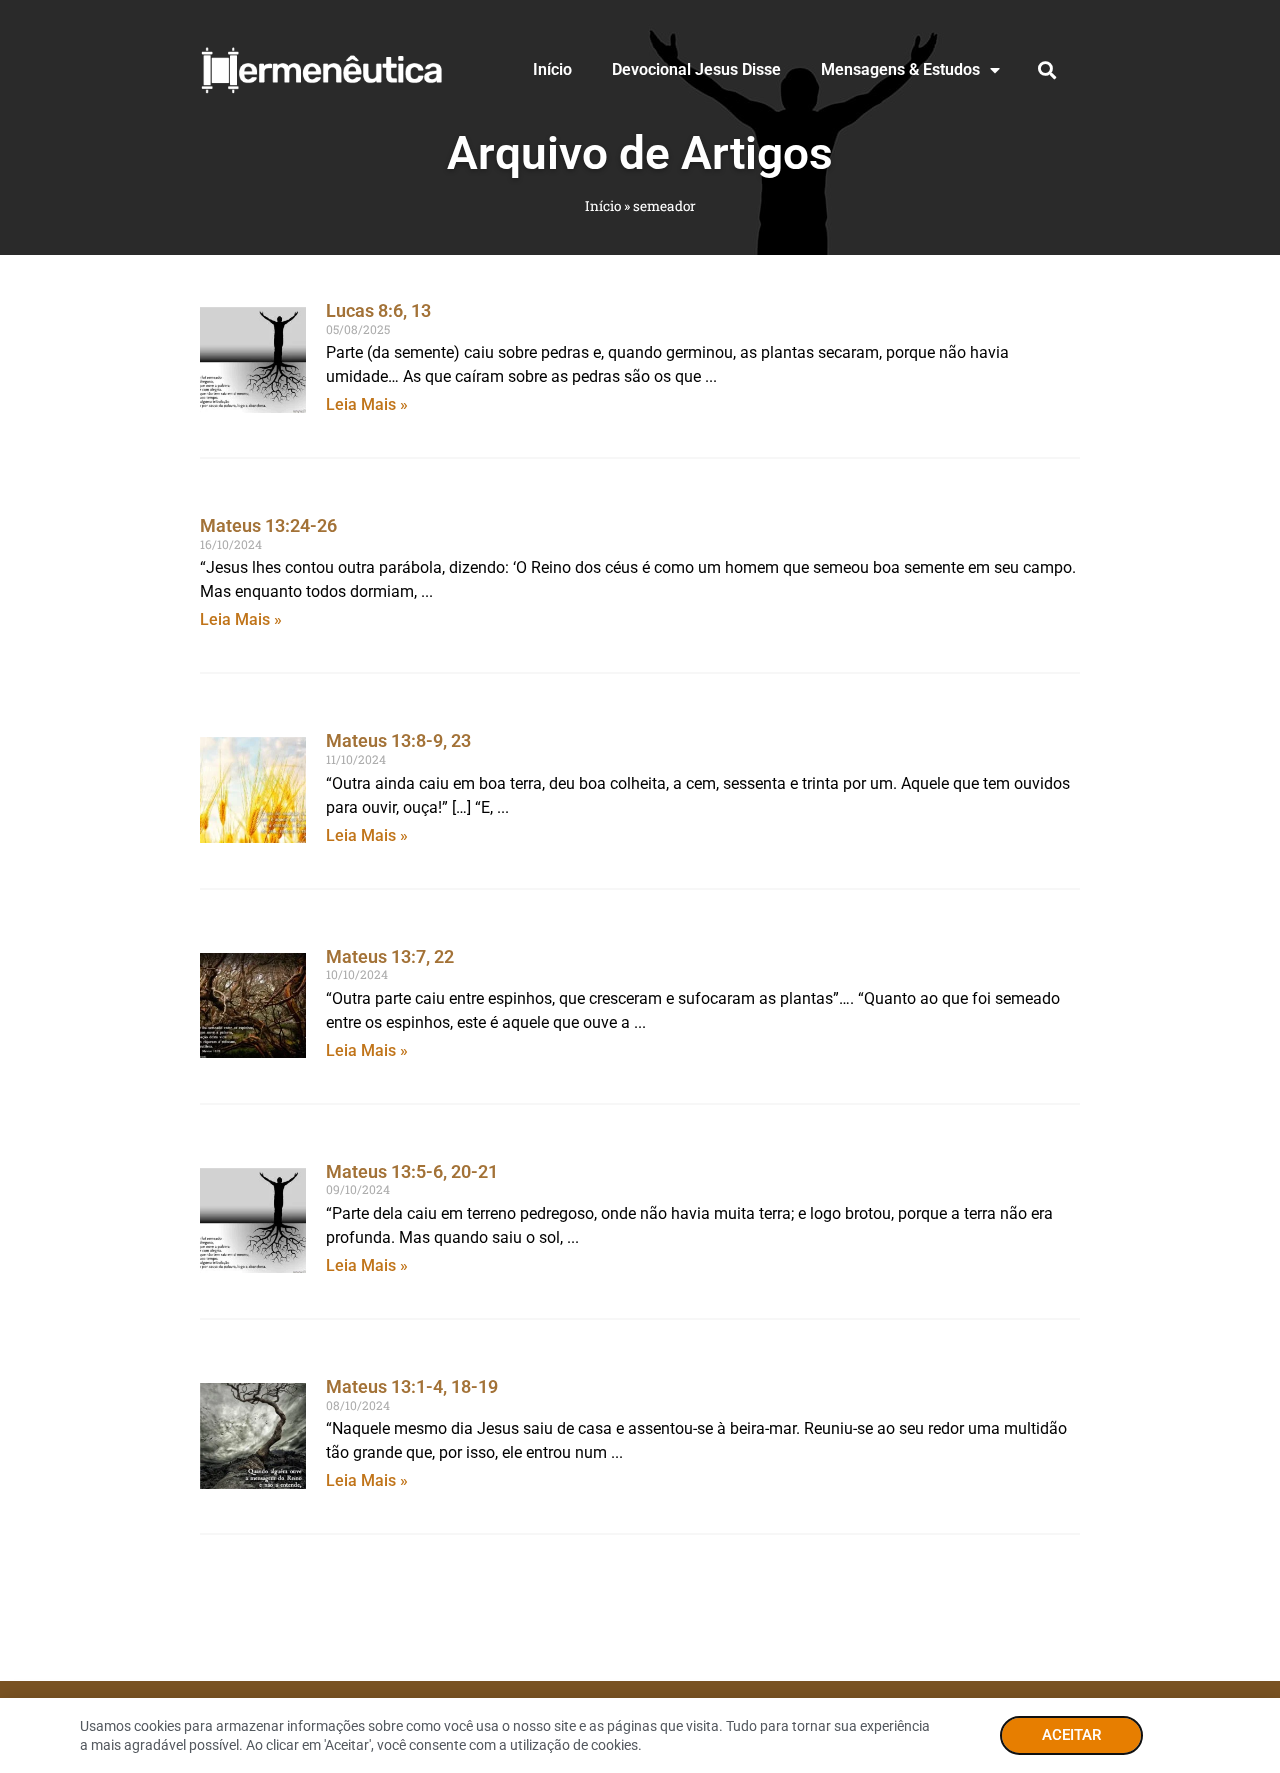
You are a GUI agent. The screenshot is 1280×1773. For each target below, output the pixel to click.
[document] (640, 886)
